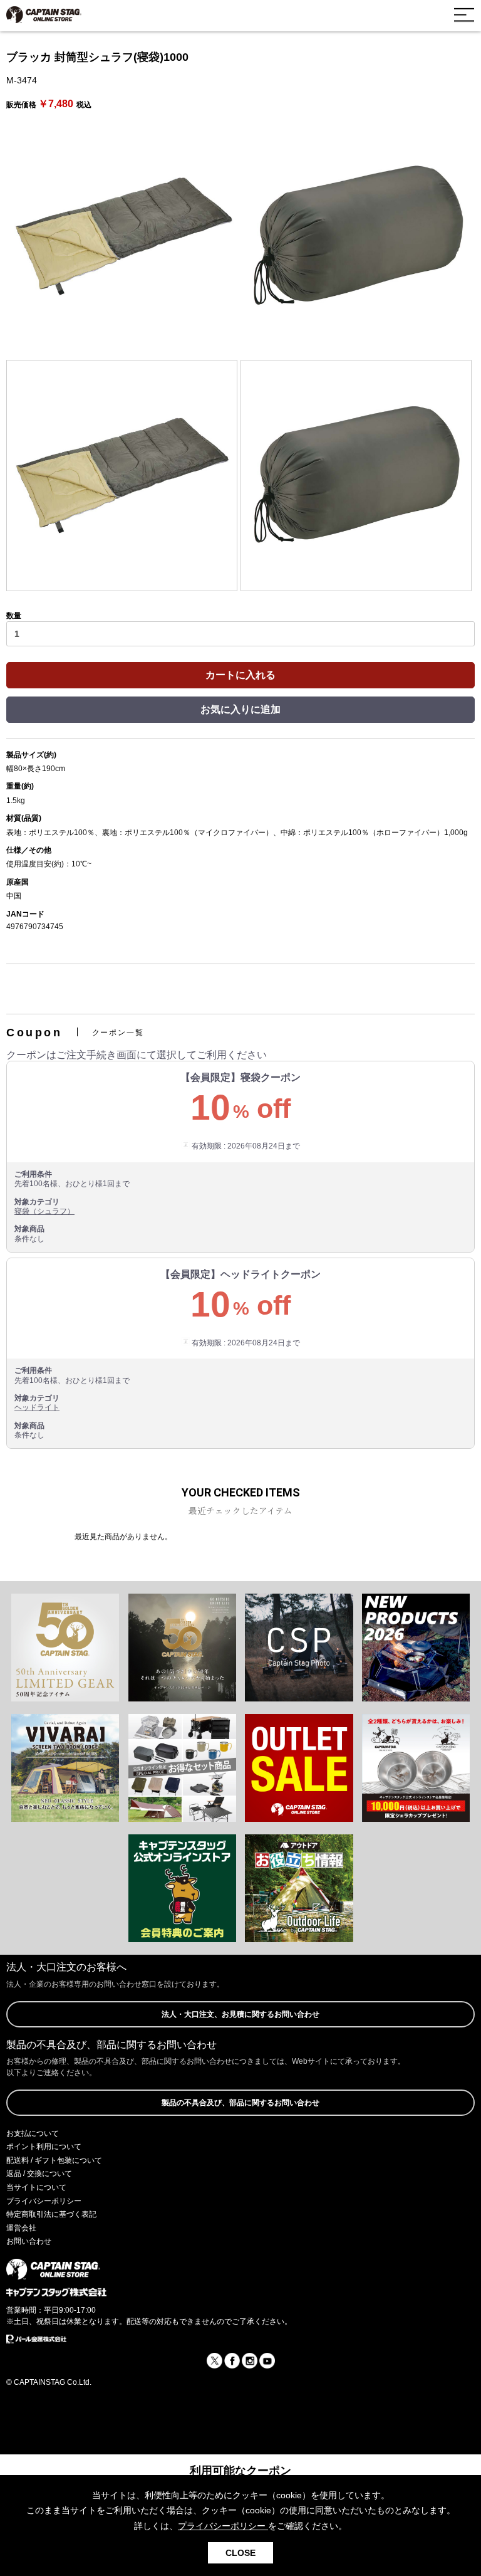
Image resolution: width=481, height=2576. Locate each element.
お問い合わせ (29, 2241)
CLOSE (240, 2553)
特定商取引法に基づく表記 (51, 2214)
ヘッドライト (37, 1407)
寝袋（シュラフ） (44, 1211)
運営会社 (21, 2228)
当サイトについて (36, 2187)
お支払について (33, 2133)
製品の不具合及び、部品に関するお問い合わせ (240, 2103)
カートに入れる (240, 675)
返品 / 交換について (39, 2174)
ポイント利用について (44, 2147)
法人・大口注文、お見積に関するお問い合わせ (240, 2014)
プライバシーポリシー (44, 2201)
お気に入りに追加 (240, 709)
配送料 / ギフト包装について (54, 2160)
